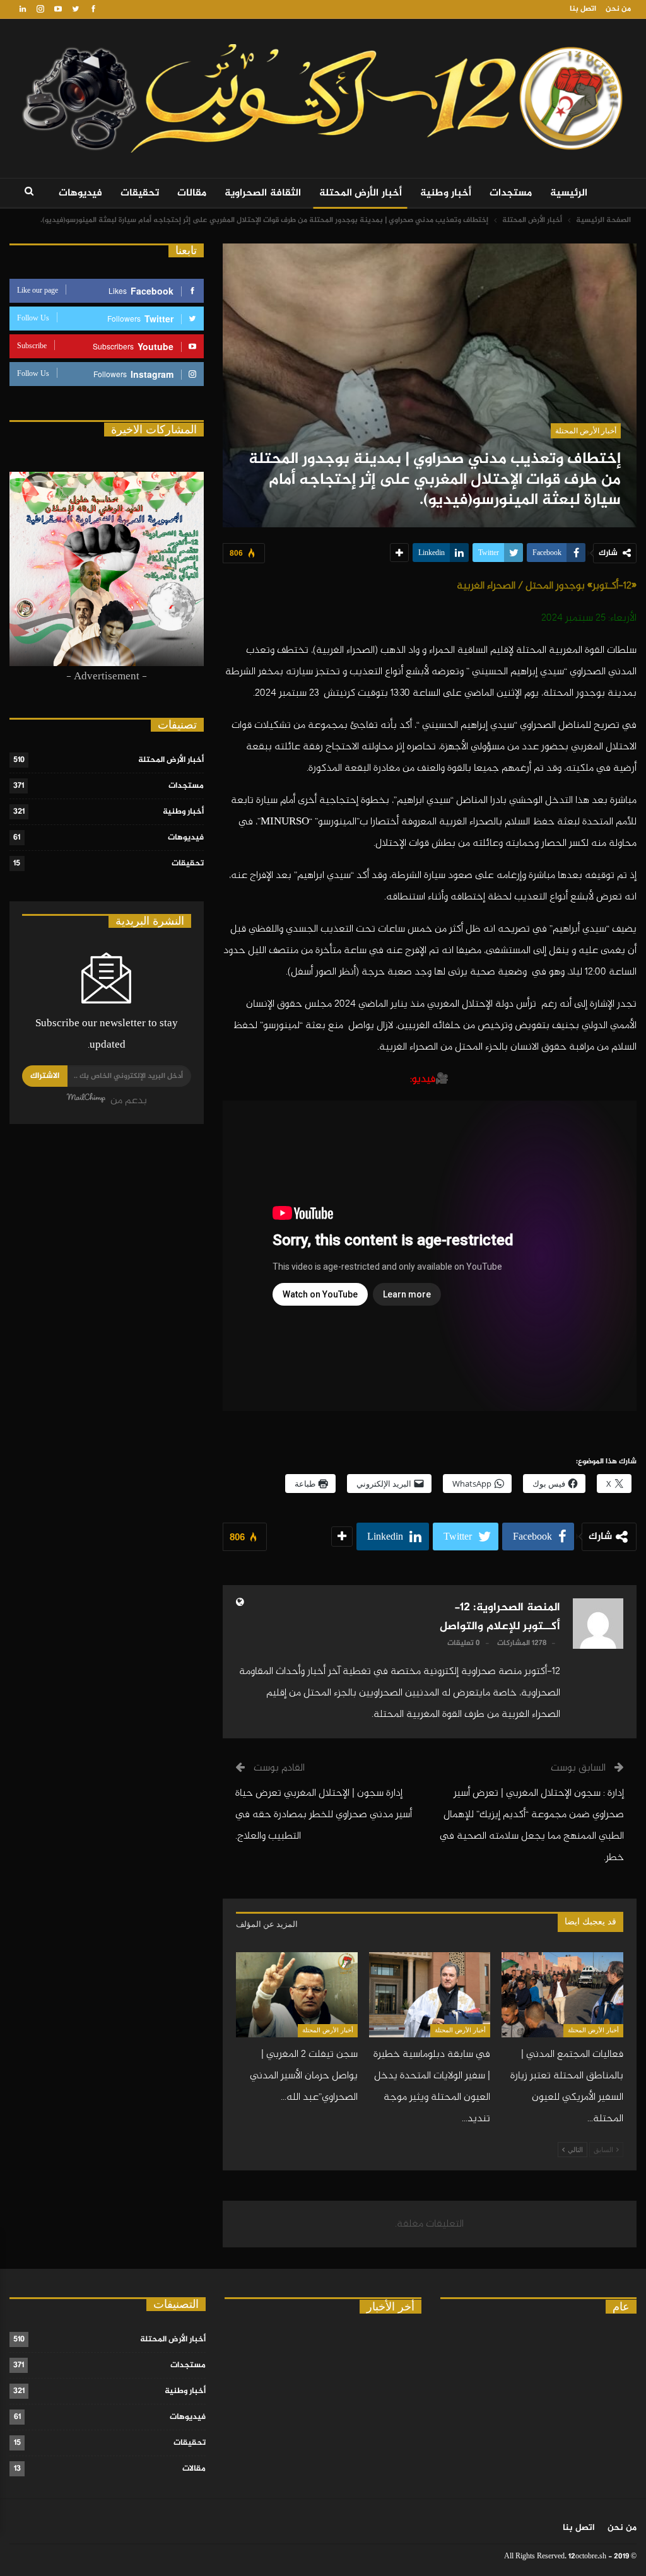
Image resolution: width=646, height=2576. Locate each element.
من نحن (618, 9)
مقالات (192, 193)
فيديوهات (80, 193)
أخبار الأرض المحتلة (361, 193)
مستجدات (511, 193)
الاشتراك (45, 1076)
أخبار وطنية (446, 193)
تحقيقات (140, 193)
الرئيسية (569, 193)
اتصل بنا (583, 9)
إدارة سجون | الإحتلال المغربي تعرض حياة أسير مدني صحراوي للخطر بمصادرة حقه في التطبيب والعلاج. (324, 1815)
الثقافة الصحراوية (263, 193)
